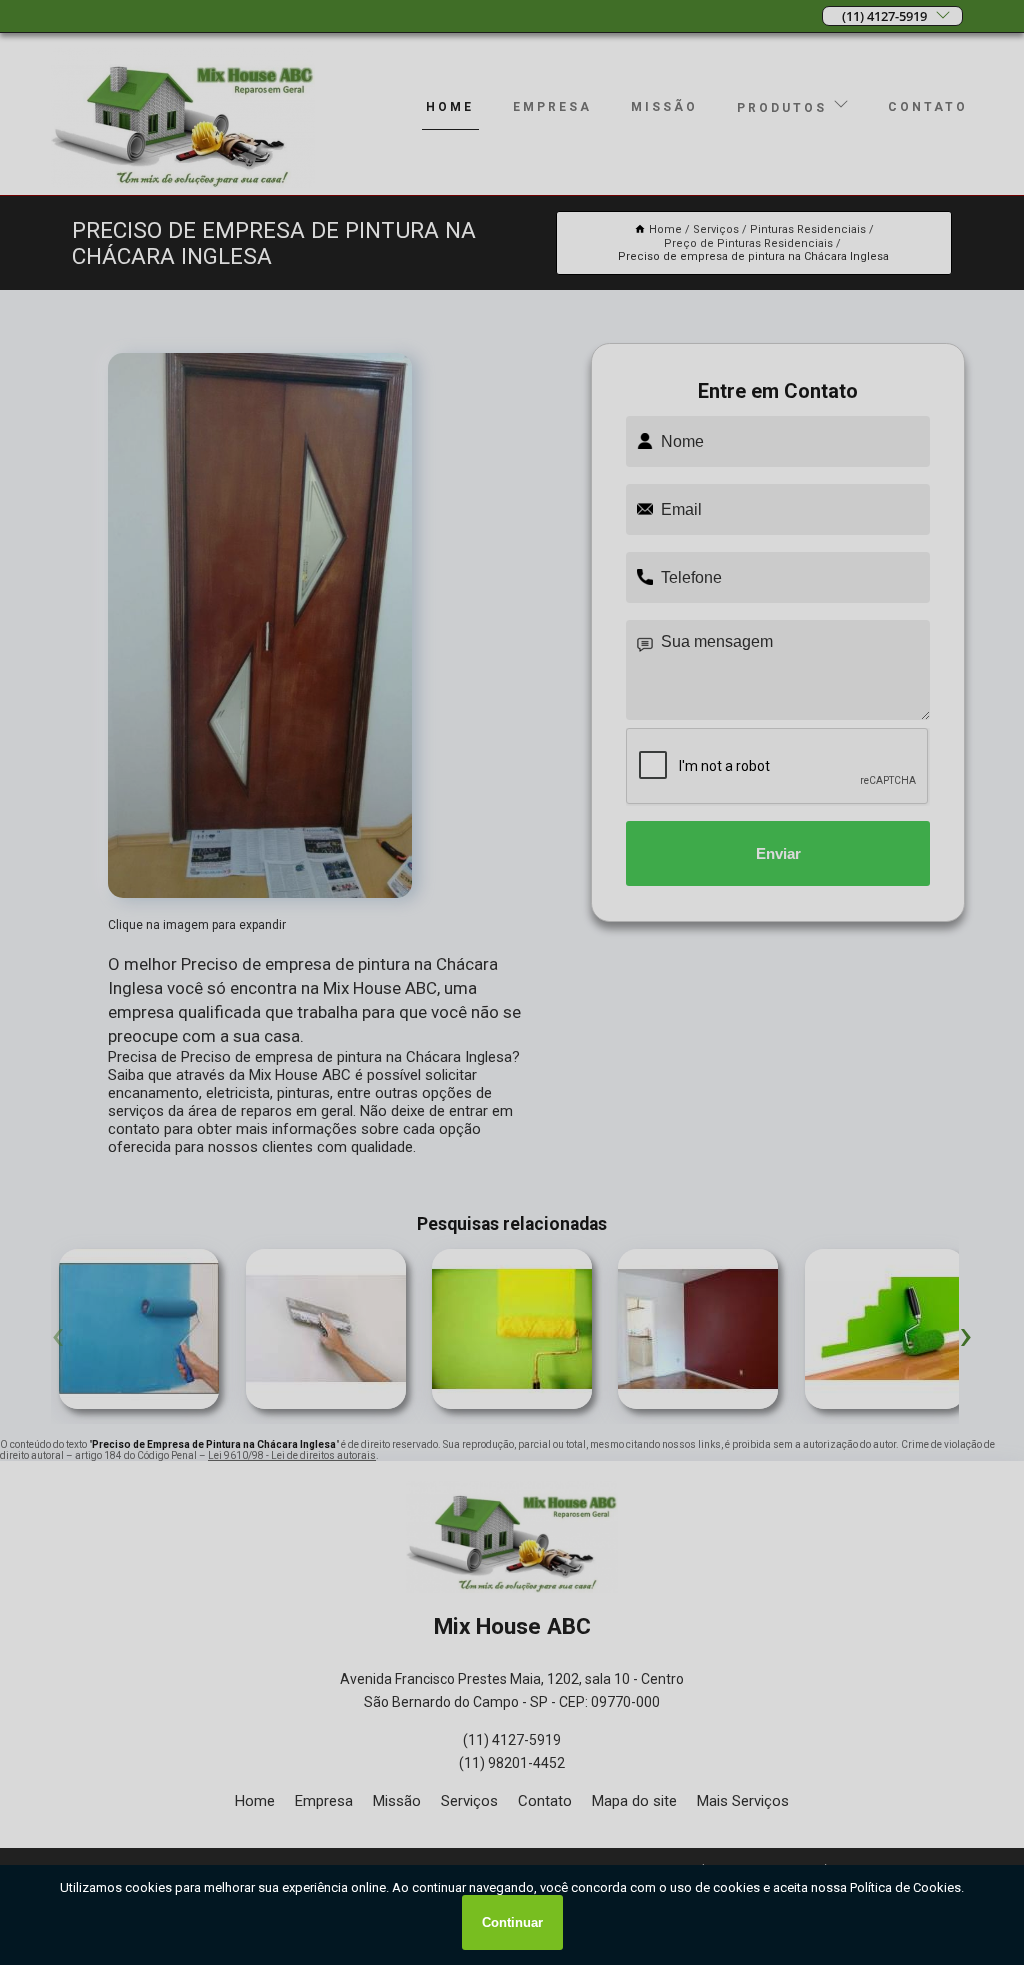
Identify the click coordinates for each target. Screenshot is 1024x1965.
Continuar (512, 1922)
